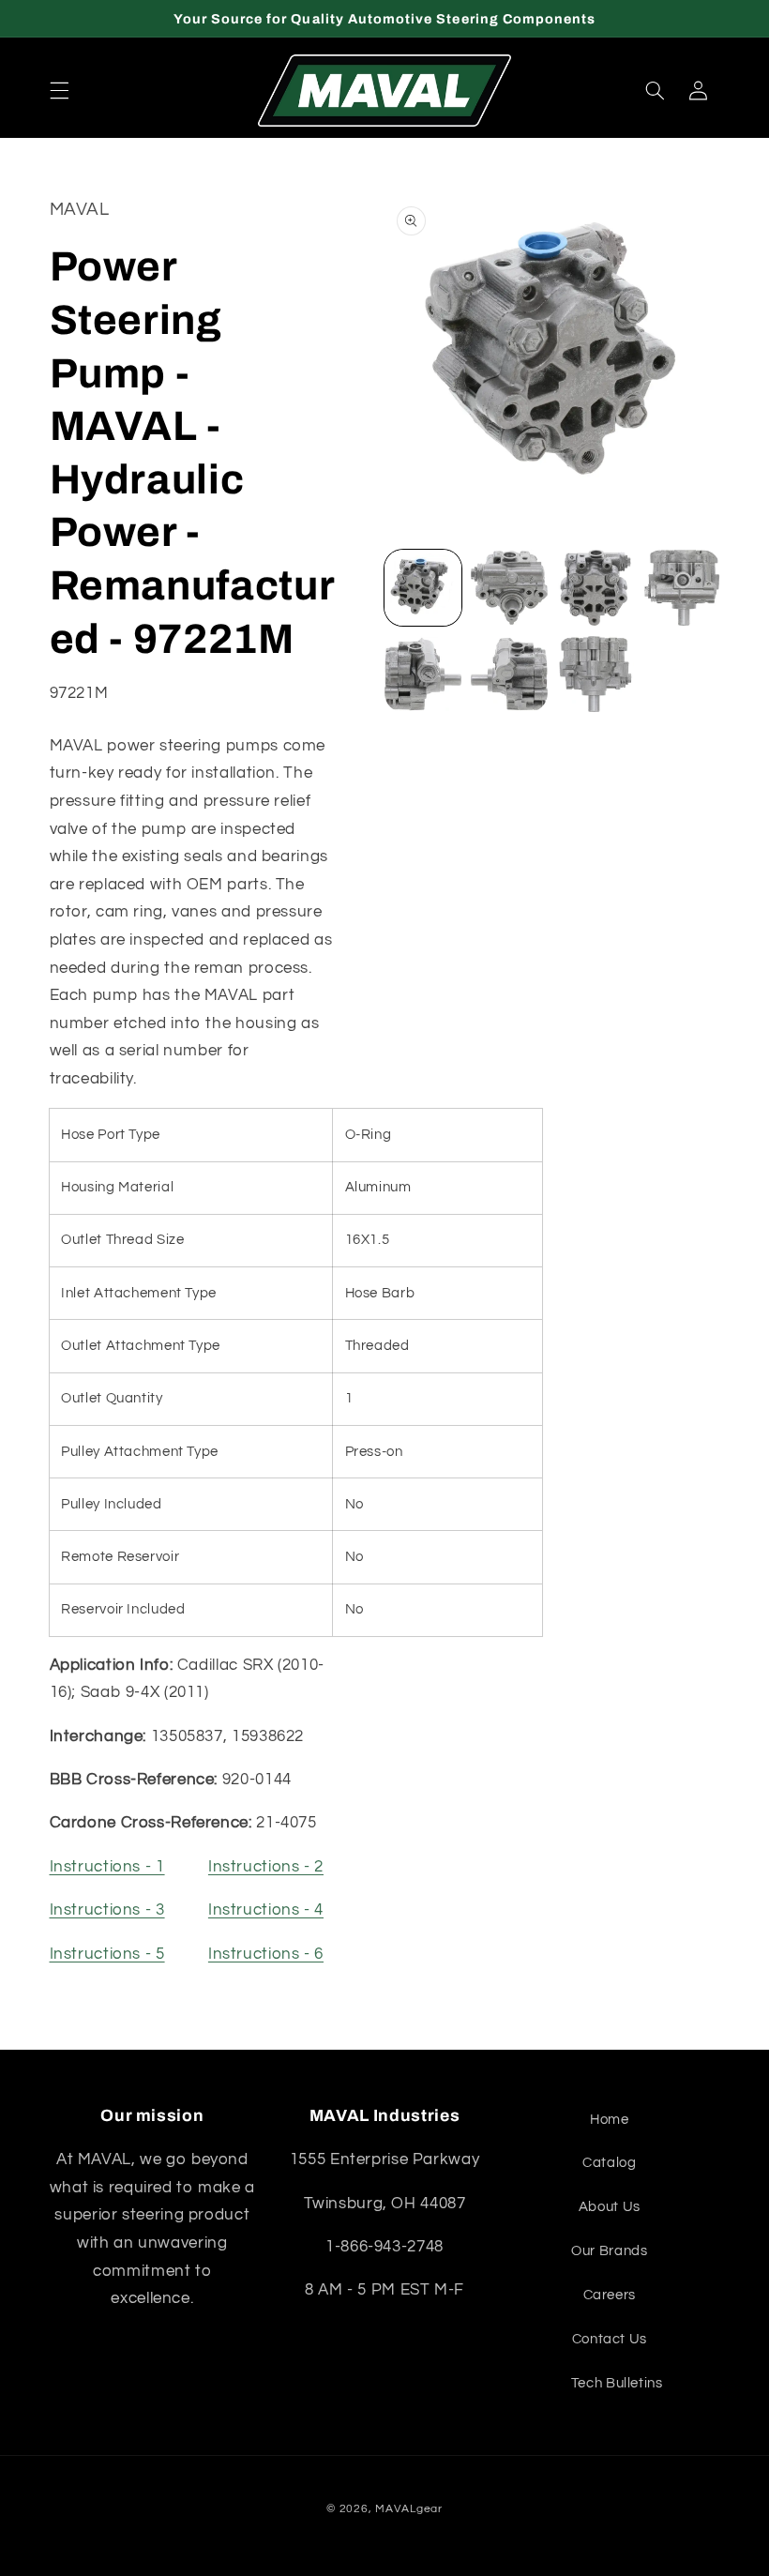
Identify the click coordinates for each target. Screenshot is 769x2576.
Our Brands (609, 2251)
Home (610, 2120)
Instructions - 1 (107, 1867)
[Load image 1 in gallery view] (423, 588)
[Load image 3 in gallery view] (596, 588)
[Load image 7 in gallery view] (596, 674)
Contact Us (610, 2339)
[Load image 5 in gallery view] (423, 674)
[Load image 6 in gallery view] (509, 674)
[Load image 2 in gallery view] (509, 588)
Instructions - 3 (107, 1910)
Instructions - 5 (107, 1954)
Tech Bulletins (617, 2383)
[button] (59, 91)
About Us (610, 2207)
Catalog (609, 2163)
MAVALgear (409, 2509)
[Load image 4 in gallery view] (682, 588)
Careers (610, 2295)
